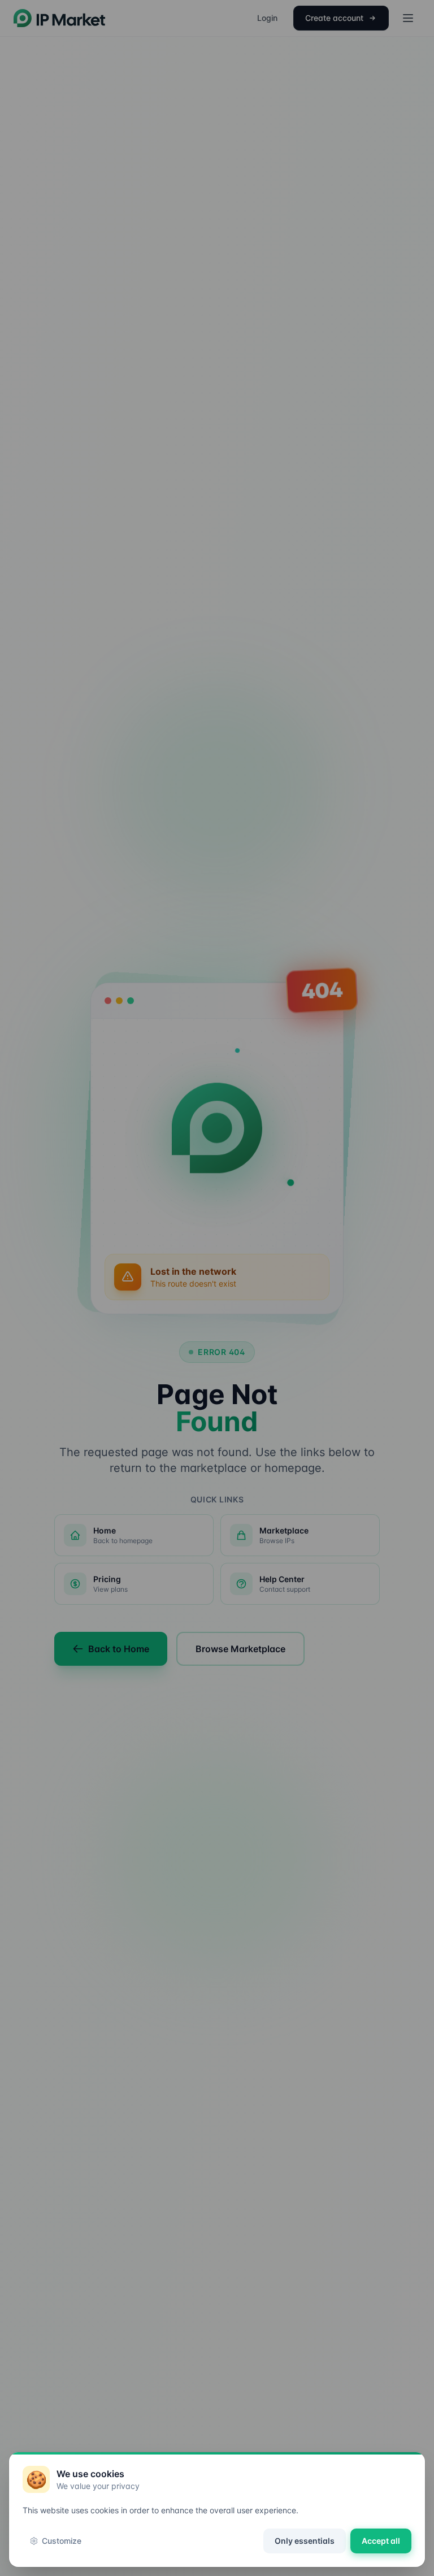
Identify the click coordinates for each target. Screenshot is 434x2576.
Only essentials (305, 2541)
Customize (62, 2541)
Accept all (381, 2541)
